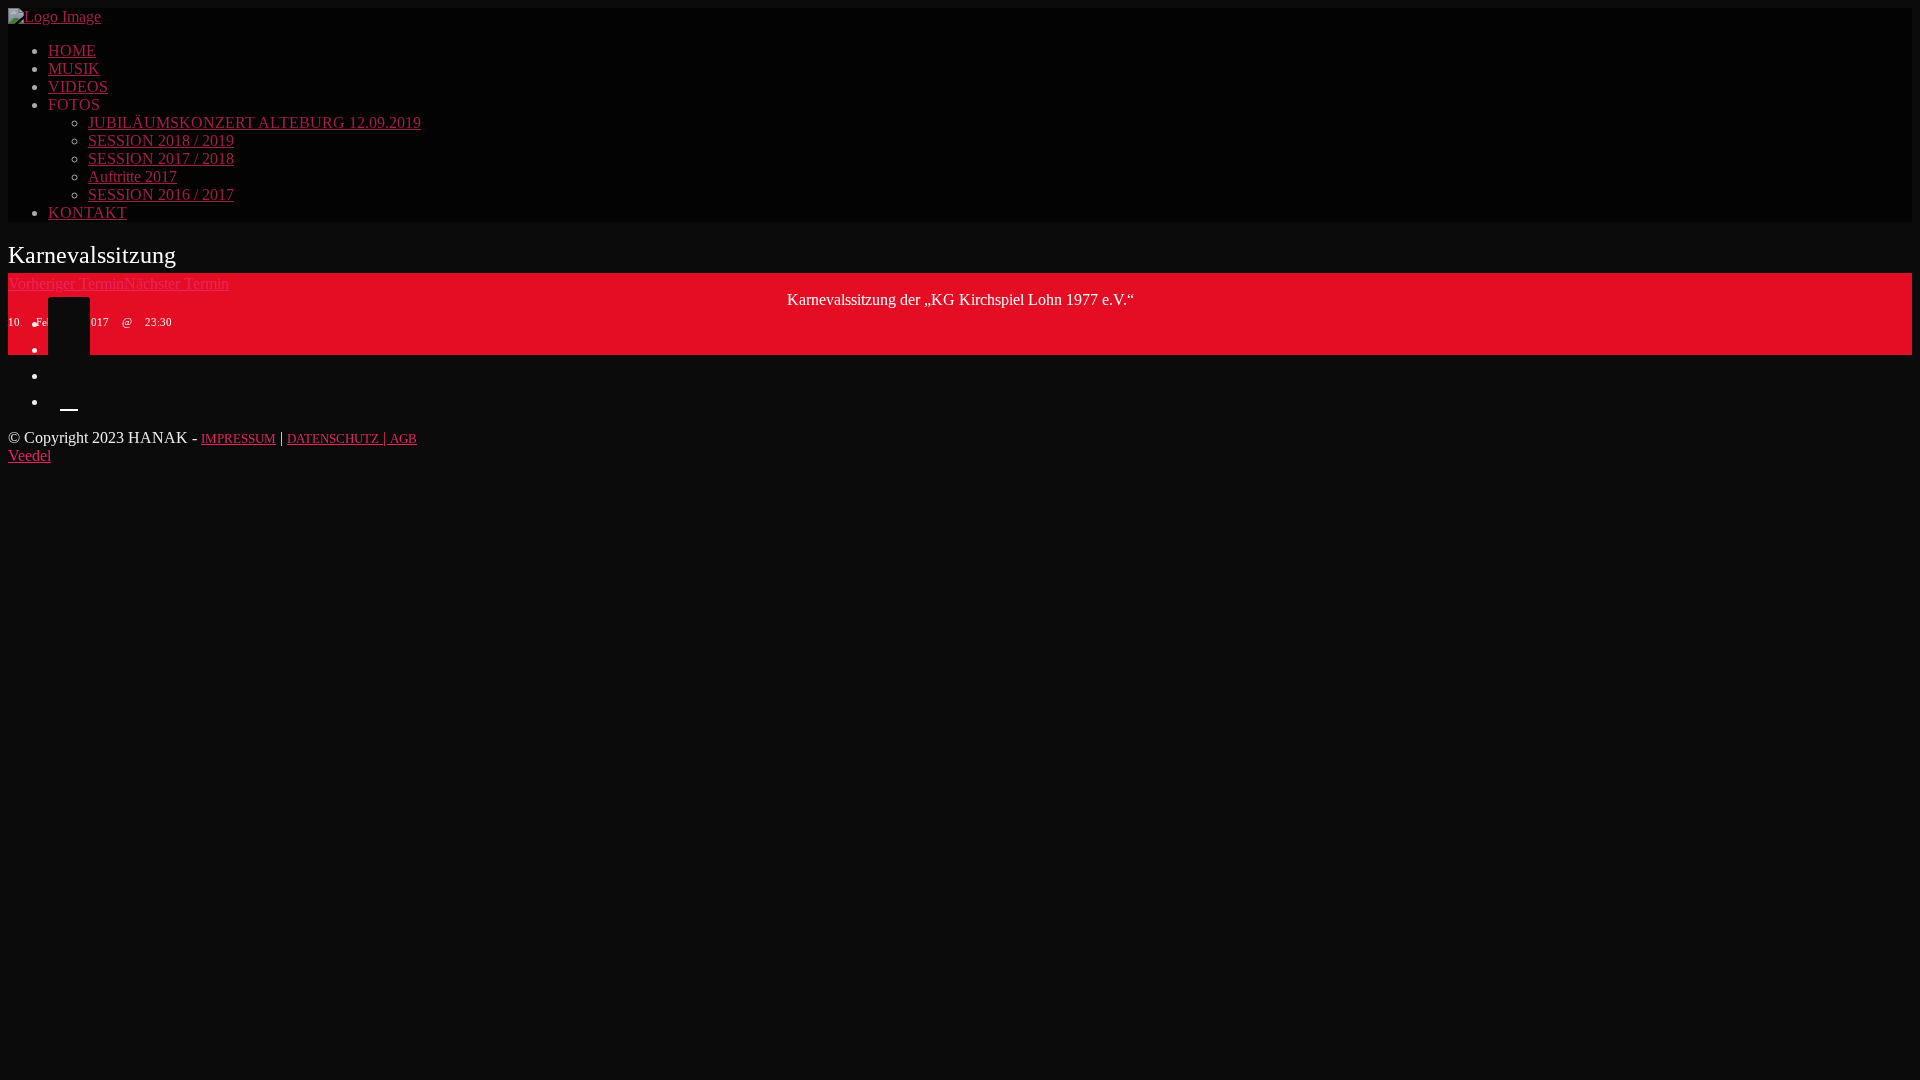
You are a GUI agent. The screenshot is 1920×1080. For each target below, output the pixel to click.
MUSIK (74, 68)
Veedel (29, 455)
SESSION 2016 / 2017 (161, 194)
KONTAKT (87, 212)
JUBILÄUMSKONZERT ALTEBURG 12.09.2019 (254, 122)
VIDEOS (78, 86)
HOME (72, 50)
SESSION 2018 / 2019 (161, 140)
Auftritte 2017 (132, 176)
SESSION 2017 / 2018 (161, 158)
